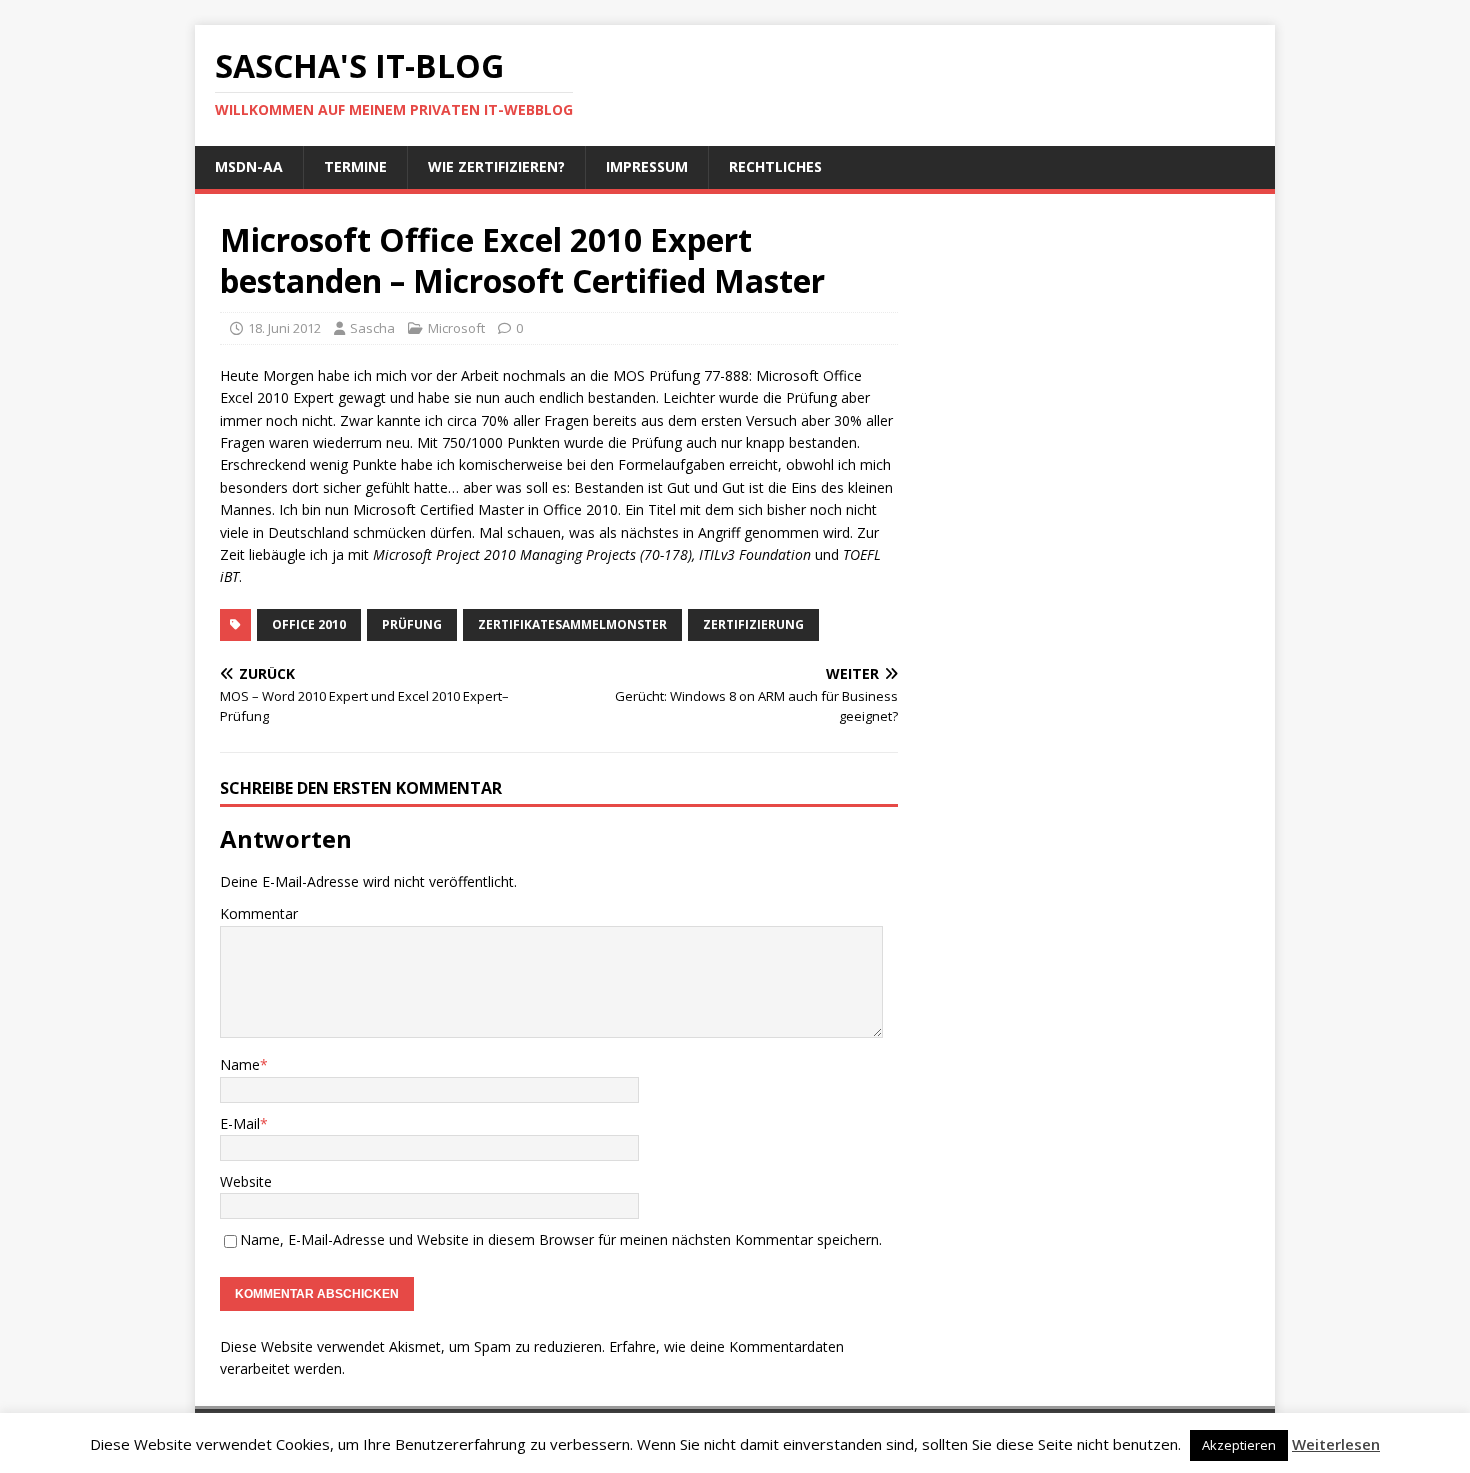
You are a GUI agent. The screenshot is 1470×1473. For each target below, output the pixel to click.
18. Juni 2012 (284, 328)
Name (240, 1064)
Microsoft (456, 328)
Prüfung (412, 624)
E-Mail (240, 1123)
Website (246, 1181)
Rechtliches (775, 166)
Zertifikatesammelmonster (572, 624)
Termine (355, 166)
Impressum (647, 166)
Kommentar (259, 913)
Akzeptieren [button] (1239, 1445)
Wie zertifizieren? (496, 166)
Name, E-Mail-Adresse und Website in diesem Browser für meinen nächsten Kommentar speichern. (561, 1239)
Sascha (372, 328)
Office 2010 (309, 624)
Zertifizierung (753, 624)
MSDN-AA (249, 166)
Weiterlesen (1336, 1444)
